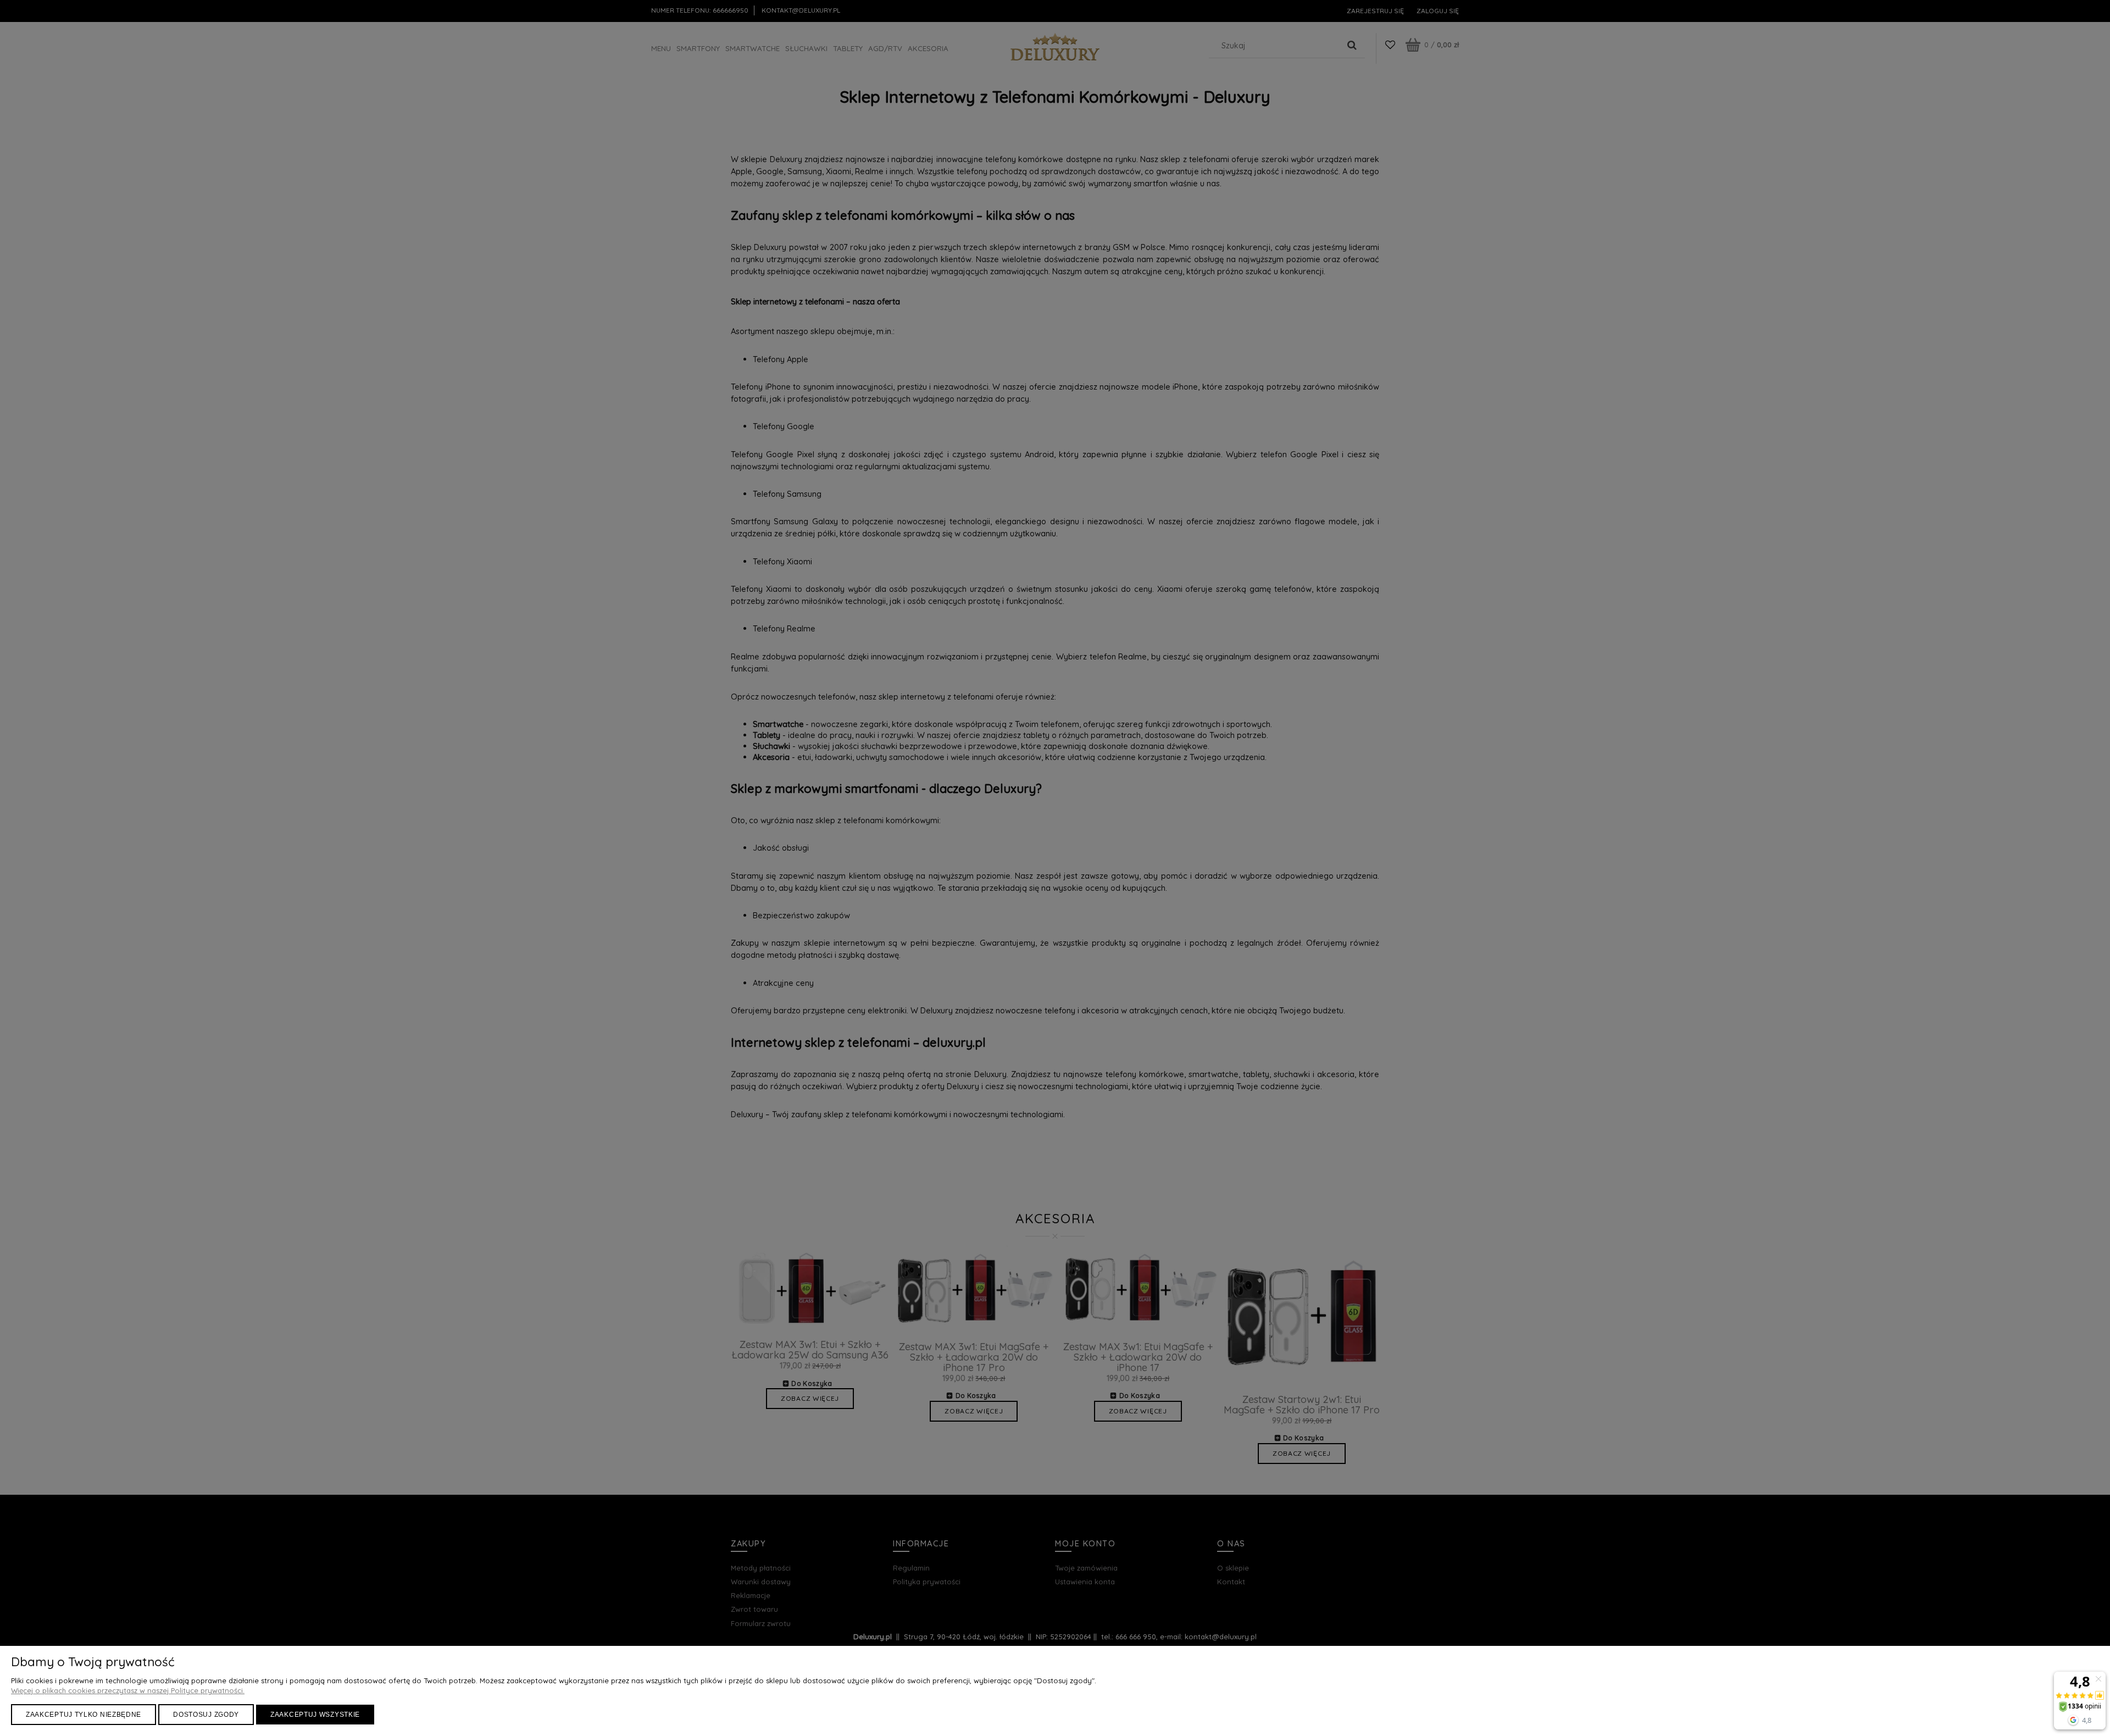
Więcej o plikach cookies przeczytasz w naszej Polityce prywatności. (128, 1690)
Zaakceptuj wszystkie (315, 1715)
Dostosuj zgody (206, 1715)
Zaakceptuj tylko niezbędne (84, 1715)
